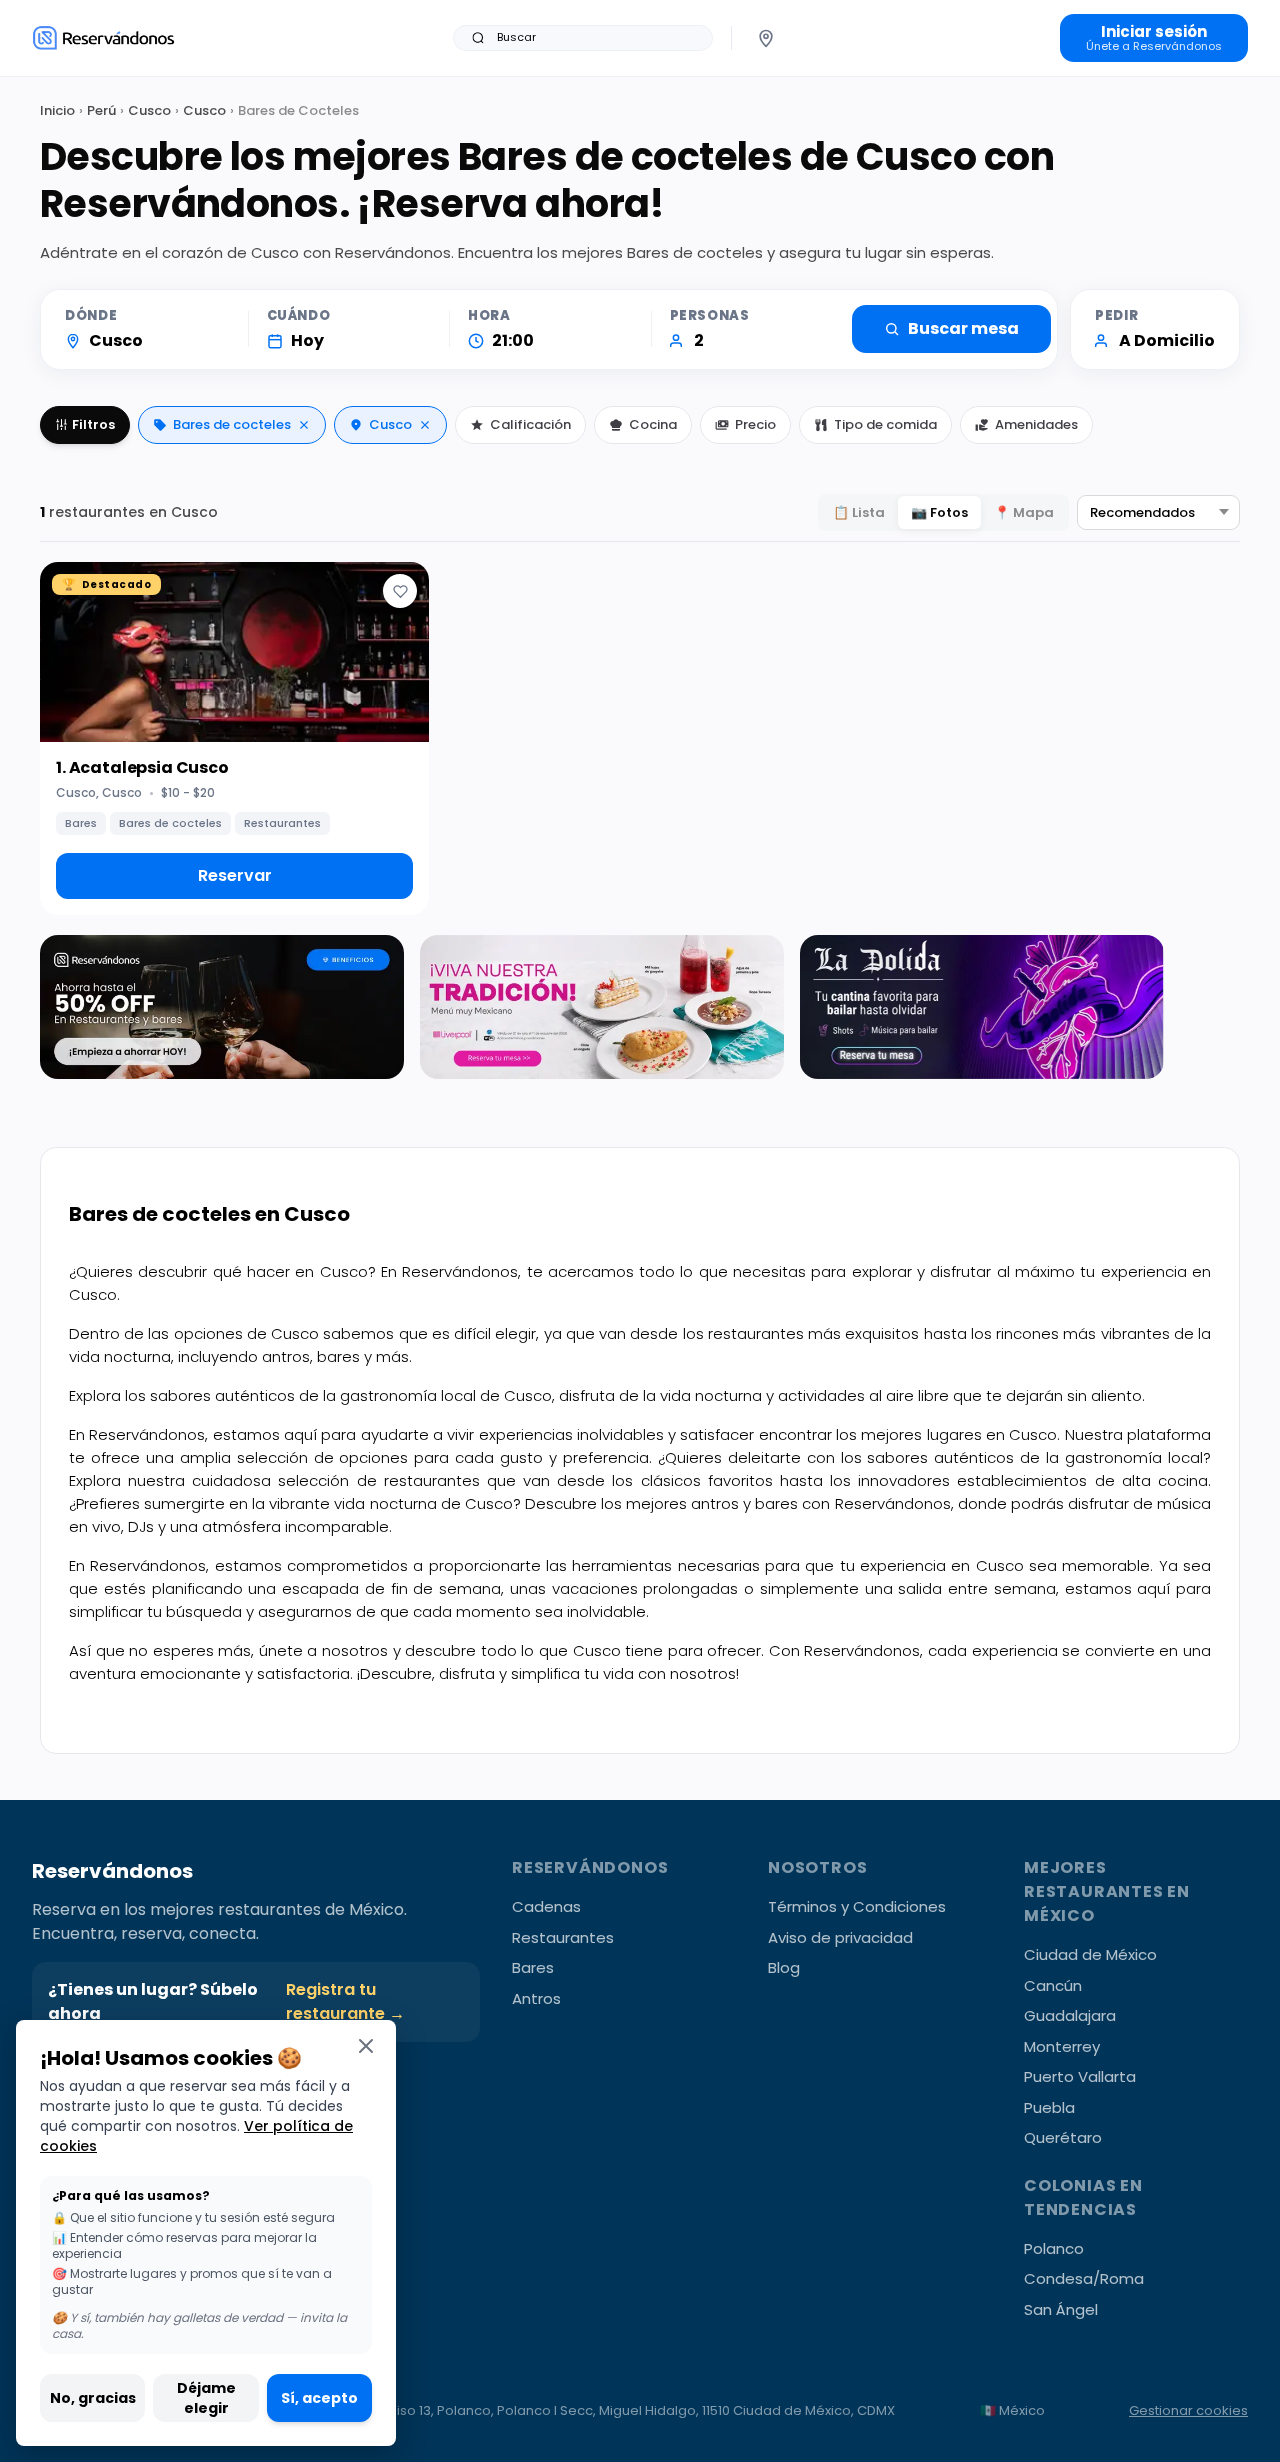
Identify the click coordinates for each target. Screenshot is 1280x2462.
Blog (784, 1967)
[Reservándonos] (103, 37)
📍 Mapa (1024, 512)
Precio (755, 424)
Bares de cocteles (232, 424)
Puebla (1049, 2107)
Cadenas (546, 1906)
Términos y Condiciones (857, 1906)
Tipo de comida (885, 424)
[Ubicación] (766, 38)
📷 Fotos (939, 512)
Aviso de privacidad (840, 1937)
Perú (101, 110)
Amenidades (1036, 424)
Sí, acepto (319, 2398)
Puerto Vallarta (1080, 2076)
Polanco (1054, 2248)
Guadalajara (1070, 2015)
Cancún (1053, 1985)
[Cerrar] (366, 2045)
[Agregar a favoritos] (400, 591)
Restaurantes (563, 1937)
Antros (536, 1998)
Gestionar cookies (1188, 2410)
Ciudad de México (1090, 1954)
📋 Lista (859, 512)
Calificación (530, 424)
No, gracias (93, 2398)
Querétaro (1063, 2137)
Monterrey (1062, 2046)
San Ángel (1061, 2309)
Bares (533, 1967)
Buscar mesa (963, 328)
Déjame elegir (206, 2398)
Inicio (57, 110)
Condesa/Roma (1084, 2278)
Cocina (653, 424)
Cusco (149, 110)
